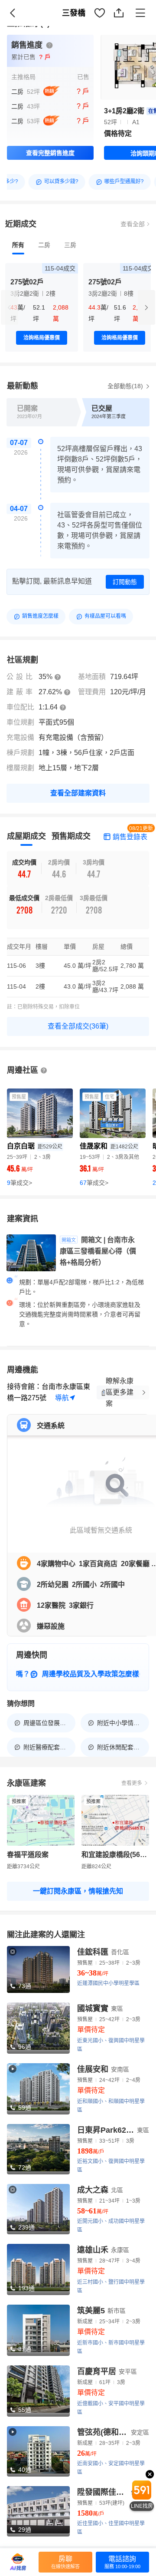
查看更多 (132, 1783)
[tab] (18, 245)
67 (94, 1183)
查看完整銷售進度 (50, 153)
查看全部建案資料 (78, 793)
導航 (62, 1398)
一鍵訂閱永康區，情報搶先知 (78, 1891)
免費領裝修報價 (123, 22)
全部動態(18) (126, 386)
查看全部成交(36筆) (78, 1026)
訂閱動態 (125, 582)
